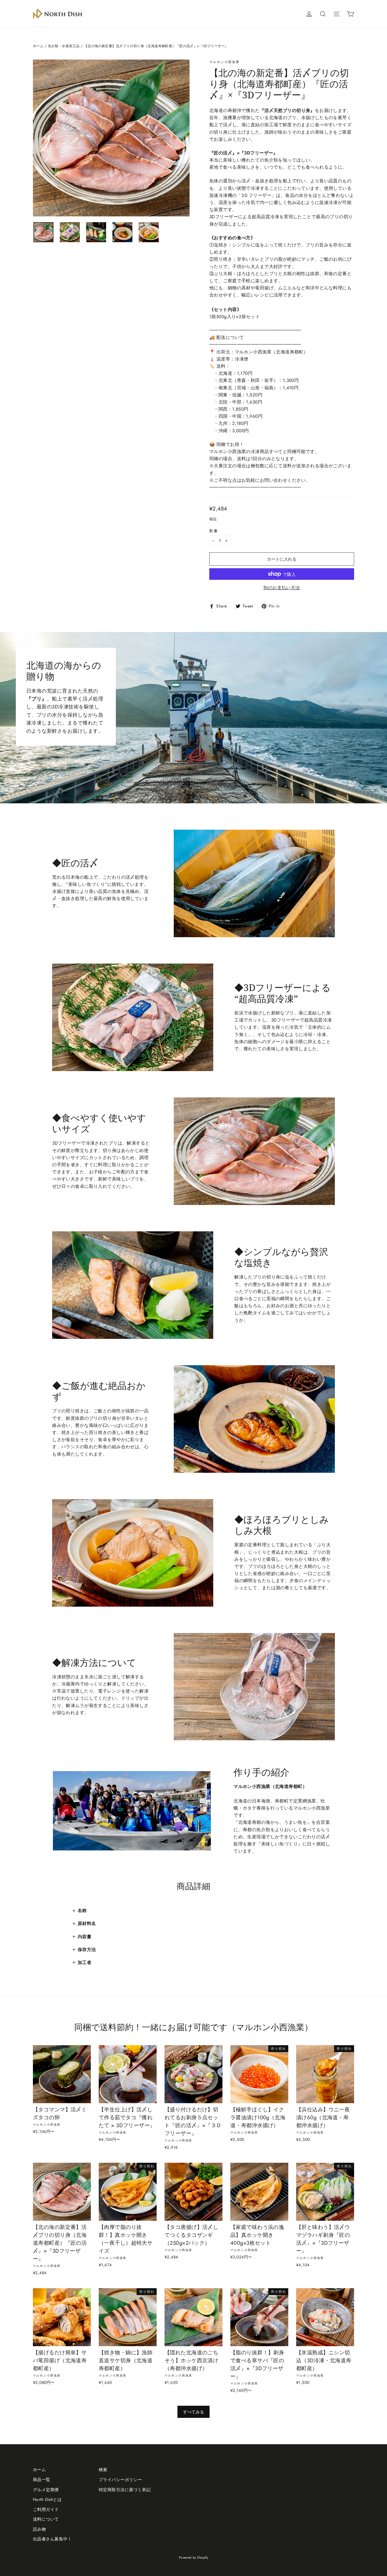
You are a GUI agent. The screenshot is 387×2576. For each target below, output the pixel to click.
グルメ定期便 (46, 2490)
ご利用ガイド (46, 2509)
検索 (103, 2470)
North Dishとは (47, 2499)
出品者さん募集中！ (52, 2539)
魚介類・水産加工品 (64, 46)
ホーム (38, 46)
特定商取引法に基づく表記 (125, 2490)
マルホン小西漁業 (224, 62)
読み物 (39, 2529)
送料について (46, 2519)
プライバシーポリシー (120, 2480)
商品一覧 (42, 2480)
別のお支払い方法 (282, 588)
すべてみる (193, 2412)
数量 (214, 531)
